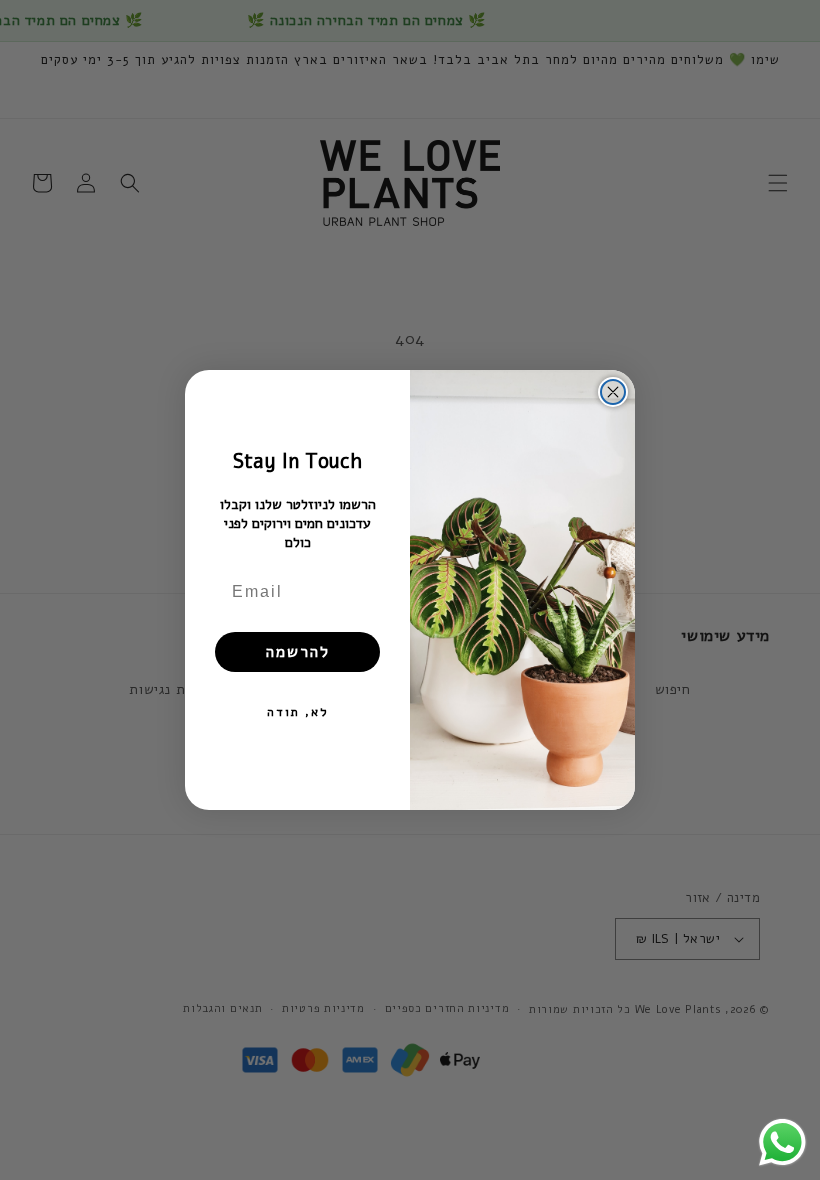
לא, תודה (298, 712)
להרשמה (298, 652)
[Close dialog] (613, 392)
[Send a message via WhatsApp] (782, 1142)
